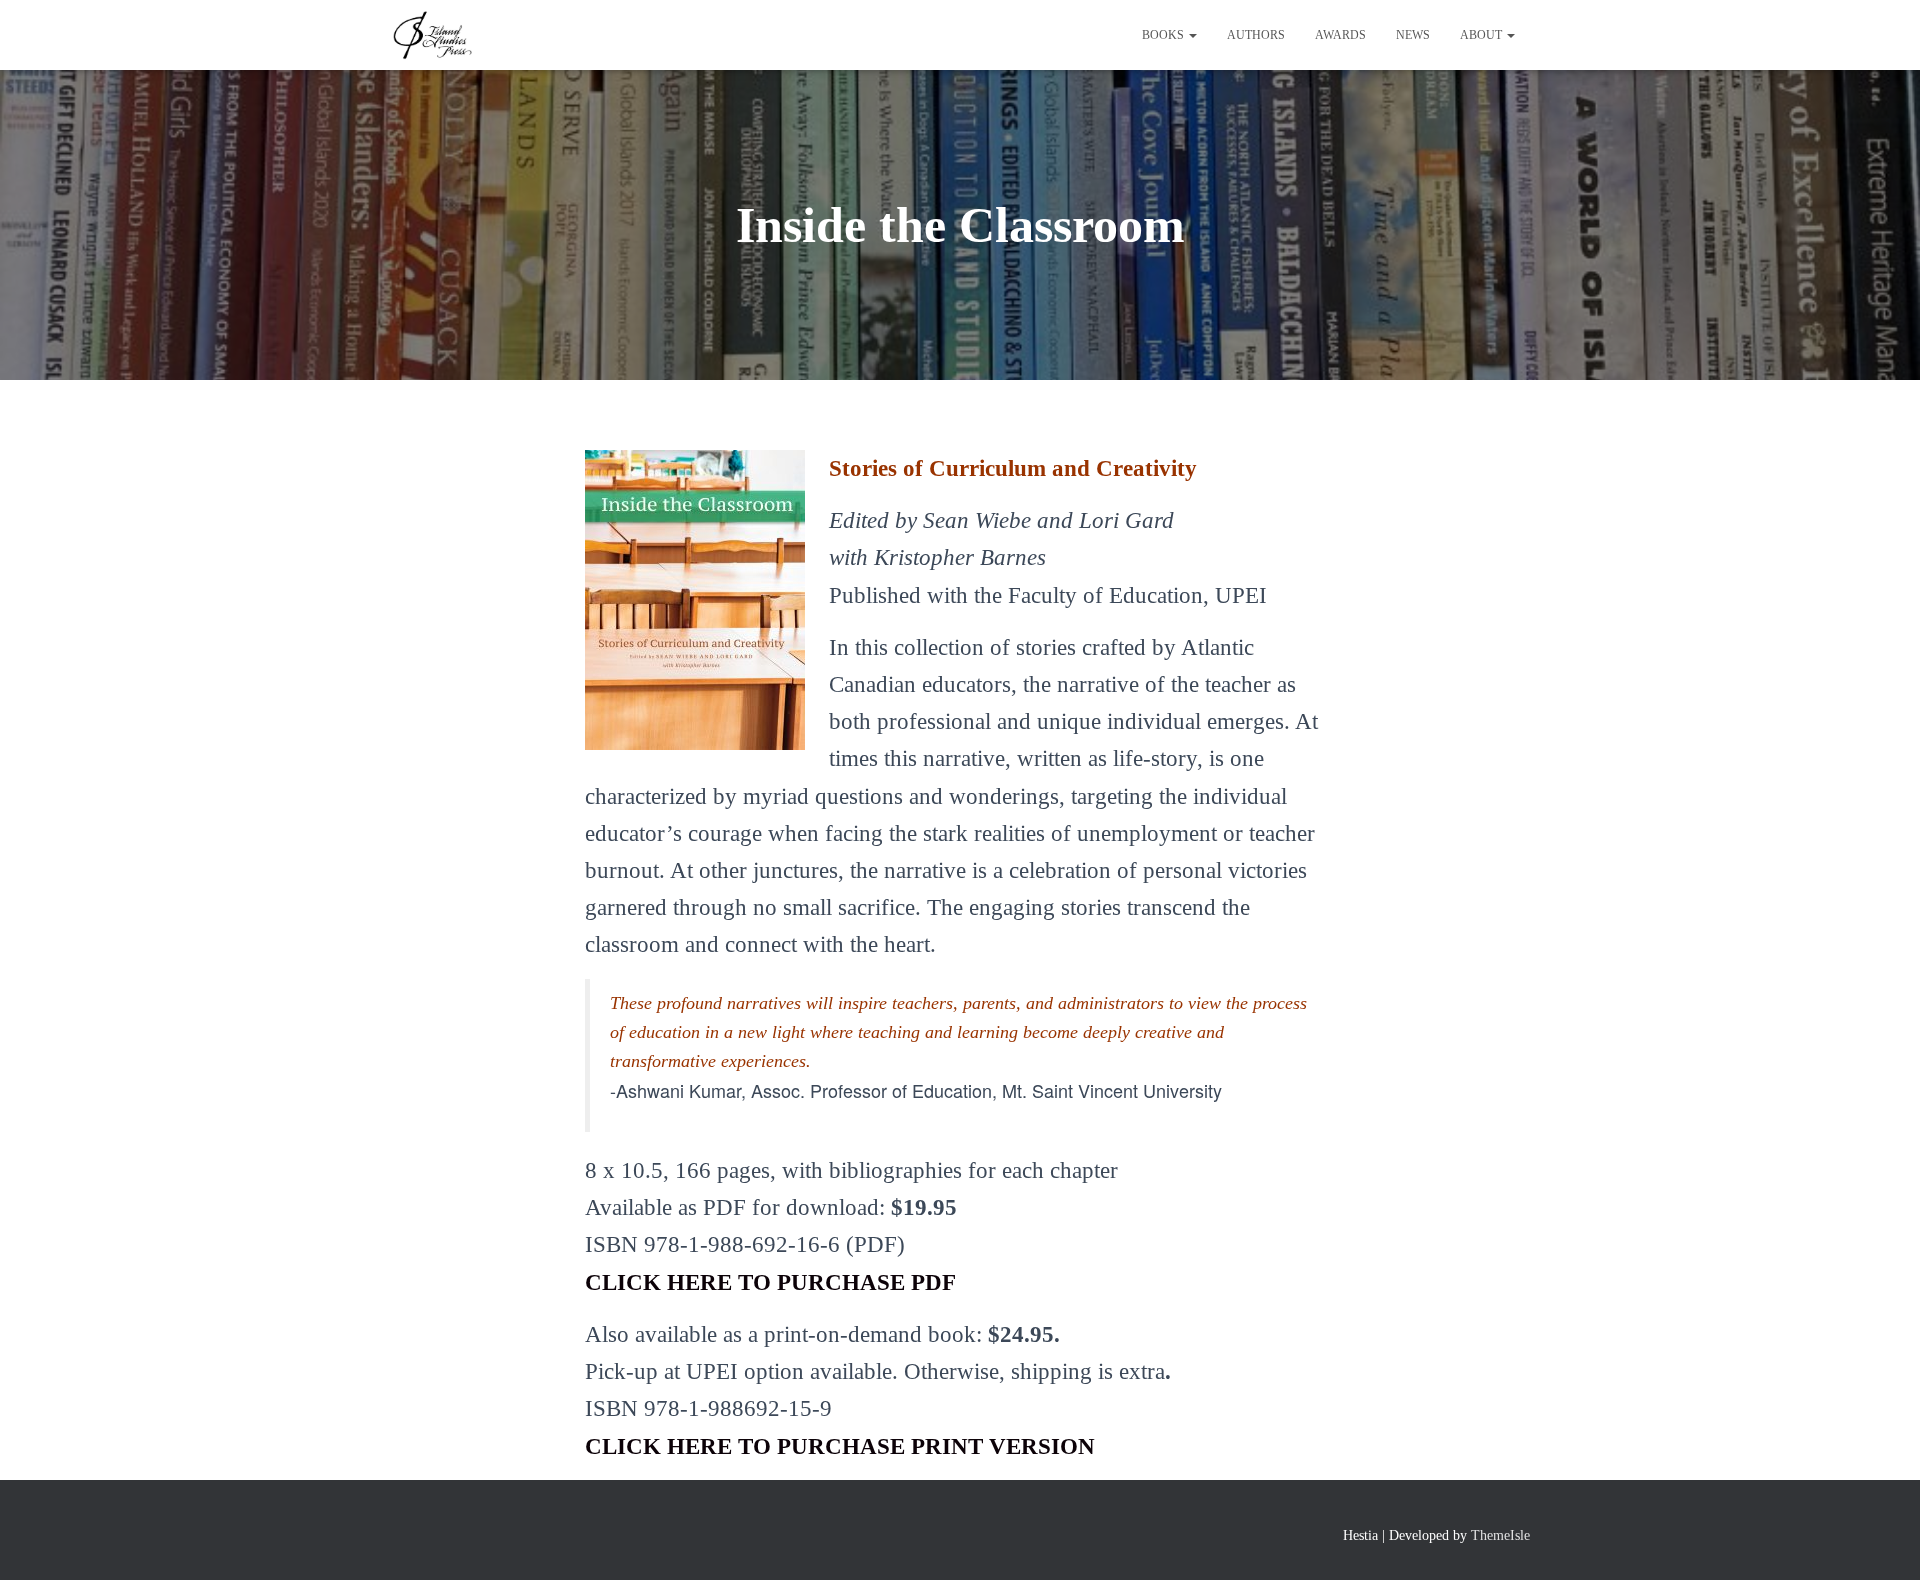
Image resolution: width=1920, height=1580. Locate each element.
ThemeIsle (1500, 1535)
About (1482, 35)
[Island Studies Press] (431, 35)
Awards (1340, 35)
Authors (1256, 35)
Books (1164, 35)
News (1413, 35)
